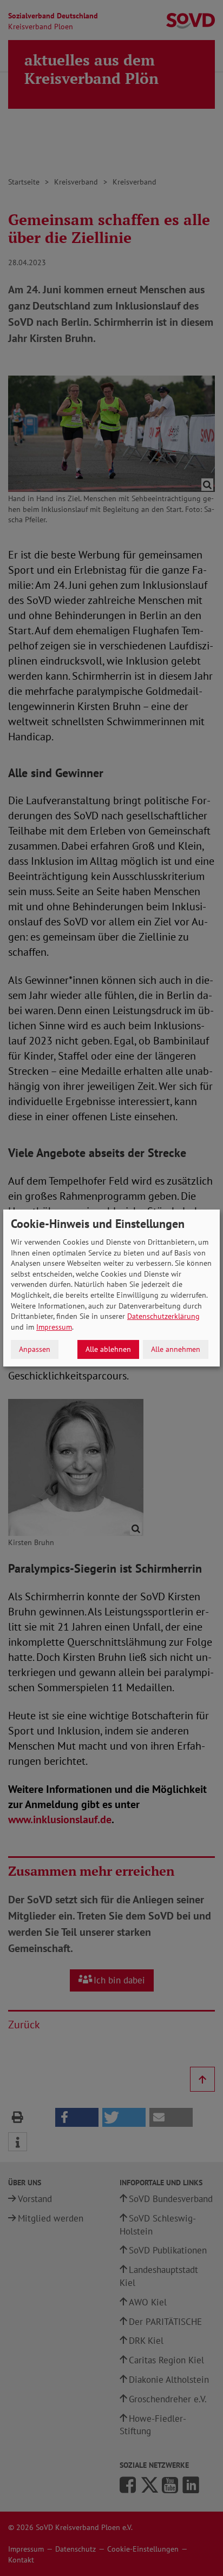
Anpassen (35, 1349)
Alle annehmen (176, 1349)
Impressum (54, 1327)
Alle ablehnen (108, 1349)
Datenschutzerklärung (163, 1316)
